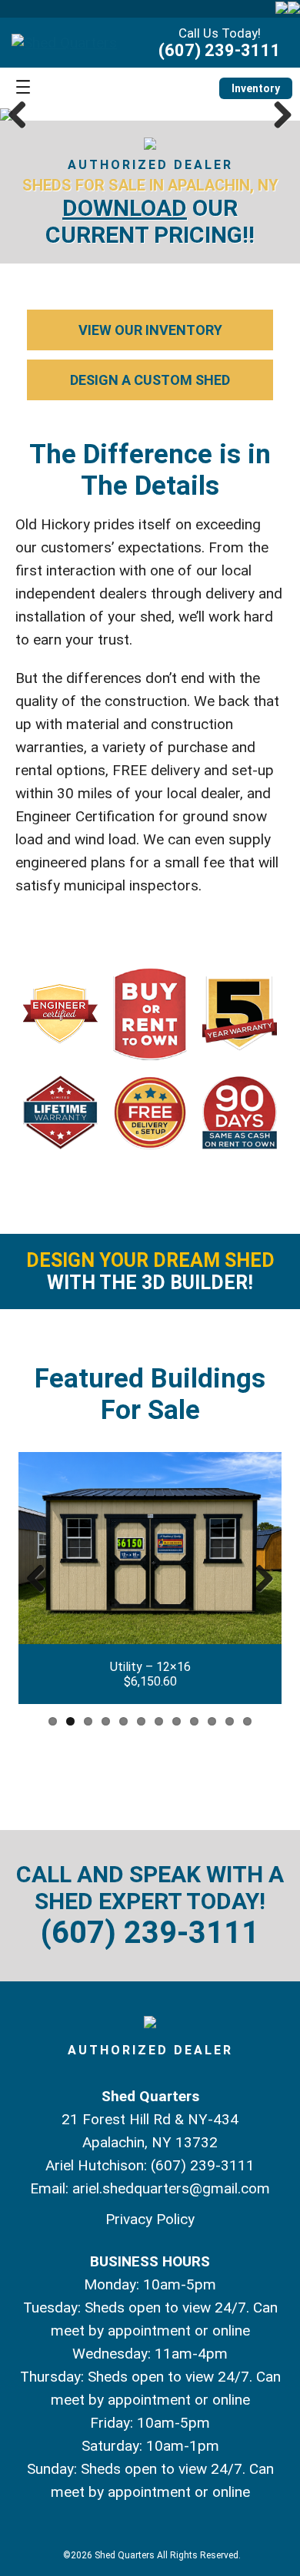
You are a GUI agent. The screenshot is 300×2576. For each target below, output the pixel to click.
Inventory (256, 88)
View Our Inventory (150, 330)
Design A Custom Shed (150, 380)
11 (230, 1721)
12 (247, 1721)
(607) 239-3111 (220, 50)
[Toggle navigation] (23, 88)
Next (277, 114)
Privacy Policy (150, 2219)
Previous (23, 114)
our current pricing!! (150, 221)
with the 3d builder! (150, 1271)
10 (212, 1721)
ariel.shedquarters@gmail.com (171, 2188)
